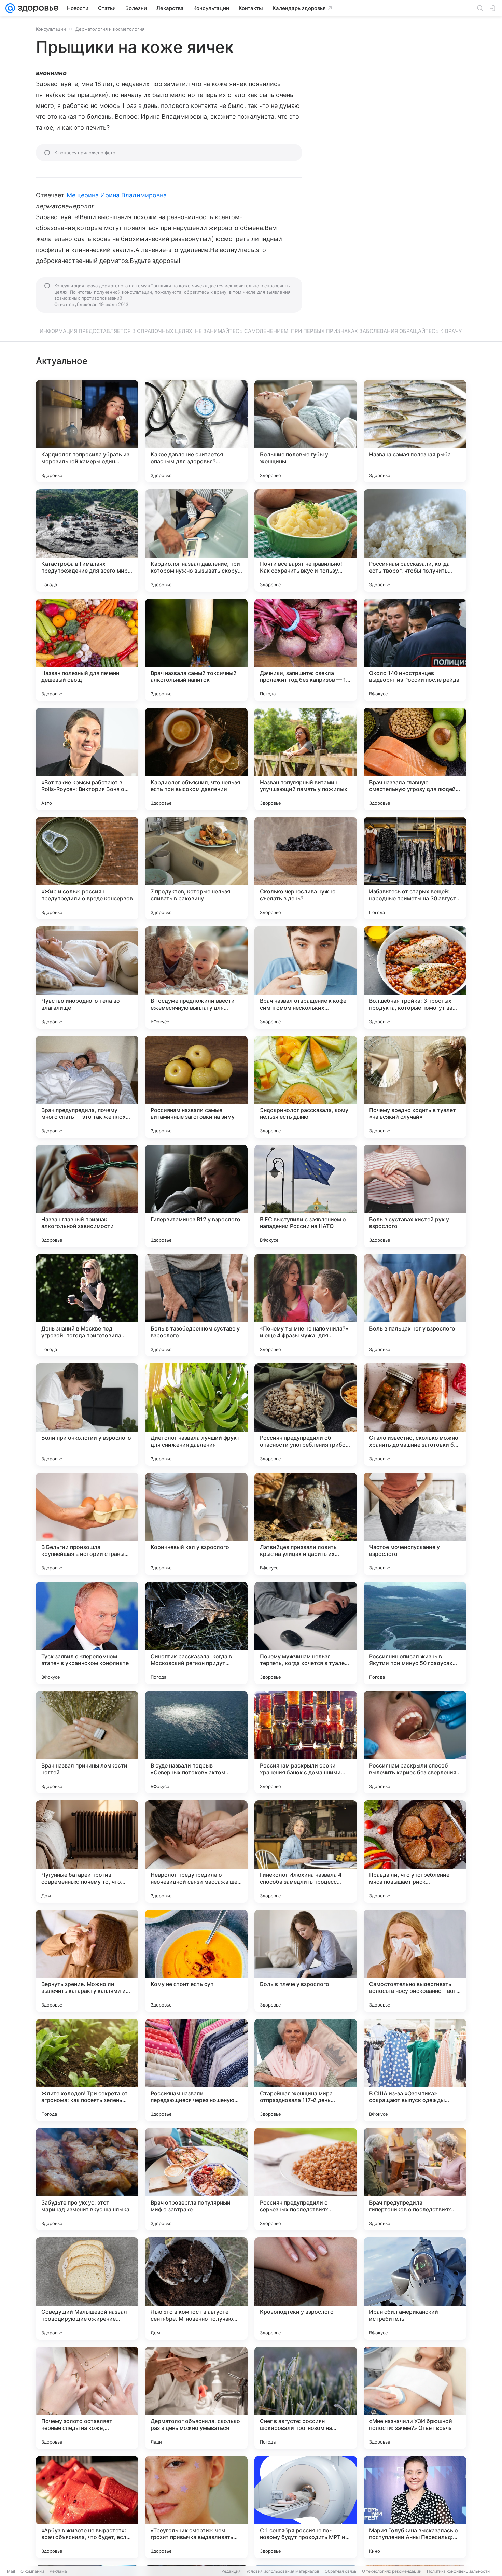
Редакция (231, 2571)
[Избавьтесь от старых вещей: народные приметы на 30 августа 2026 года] (415, 868)
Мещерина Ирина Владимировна (117, 195)
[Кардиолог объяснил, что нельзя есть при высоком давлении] (196, 759)
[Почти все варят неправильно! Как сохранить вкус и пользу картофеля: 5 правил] (306, 540)
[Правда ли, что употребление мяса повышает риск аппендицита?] (415, 1852)
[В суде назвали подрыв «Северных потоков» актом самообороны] (196, 1742)
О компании (32, 2571)
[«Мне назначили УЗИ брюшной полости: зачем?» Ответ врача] (415, 2398)
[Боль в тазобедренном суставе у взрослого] (196, 1305)
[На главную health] (37, 8)
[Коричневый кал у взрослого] (196, 1524)
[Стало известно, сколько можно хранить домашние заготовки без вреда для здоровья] (415, 1414)
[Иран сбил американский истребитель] (415, 2289)
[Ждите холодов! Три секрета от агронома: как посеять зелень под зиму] (87, 2070)
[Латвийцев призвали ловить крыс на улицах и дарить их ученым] (306, 1524)
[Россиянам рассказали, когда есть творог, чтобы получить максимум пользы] (415, 540)
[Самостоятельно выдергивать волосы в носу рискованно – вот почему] (415, 1961)
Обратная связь (341, 2571)
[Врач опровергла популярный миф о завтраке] (196, 2179)
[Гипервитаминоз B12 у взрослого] (196, 1196)
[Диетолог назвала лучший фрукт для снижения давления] (196, 1414)
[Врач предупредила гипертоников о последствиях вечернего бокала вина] (415, 2179)
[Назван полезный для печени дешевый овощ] (87, 650)
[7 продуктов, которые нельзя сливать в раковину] (196, 868)
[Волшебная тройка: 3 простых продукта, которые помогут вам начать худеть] (415, 977)
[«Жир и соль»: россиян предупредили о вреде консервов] (87, 868)
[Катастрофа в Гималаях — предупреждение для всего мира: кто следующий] (87, 540)
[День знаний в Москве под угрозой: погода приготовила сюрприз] (87, 1305)
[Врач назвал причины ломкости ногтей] (87, 1742)
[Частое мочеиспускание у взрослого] (415, 1524)
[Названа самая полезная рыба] (415, 431)
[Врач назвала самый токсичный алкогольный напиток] (196, 650)
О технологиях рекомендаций (392, 2571)
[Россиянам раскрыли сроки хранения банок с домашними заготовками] (306, 1742)
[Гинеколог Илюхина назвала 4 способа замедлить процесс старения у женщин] (306, 1852)
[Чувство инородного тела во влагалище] (87, 977)
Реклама (58, 2571)
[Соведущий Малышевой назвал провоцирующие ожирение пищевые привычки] (87, 2289)
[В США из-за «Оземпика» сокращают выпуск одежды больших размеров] (415, 2070)
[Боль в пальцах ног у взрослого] (415, 1305)
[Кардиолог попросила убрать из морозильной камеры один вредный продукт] (87, 431)
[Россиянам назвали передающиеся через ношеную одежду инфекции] (196, 2070)
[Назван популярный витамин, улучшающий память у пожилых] (306, 759)
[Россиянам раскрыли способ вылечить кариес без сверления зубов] (415, 1742)
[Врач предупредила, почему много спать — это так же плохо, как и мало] (87, 1087)
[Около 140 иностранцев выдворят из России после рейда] (415, 650)
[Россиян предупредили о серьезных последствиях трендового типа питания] (306, 2179)
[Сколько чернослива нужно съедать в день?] (306, 868)
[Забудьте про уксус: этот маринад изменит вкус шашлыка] (87, 2179)
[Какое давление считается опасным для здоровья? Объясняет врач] (196, 431)
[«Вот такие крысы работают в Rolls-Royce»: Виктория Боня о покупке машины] (87, 759)
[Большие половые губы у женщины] (306, 431)
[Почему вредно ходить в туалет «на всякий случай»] (415, 1087)
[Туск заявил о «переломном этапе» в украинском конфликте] (87, 1633)
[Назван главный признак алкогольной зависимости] (87, 1196)
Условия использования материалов (283, 2571)
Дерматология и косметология (110, 29)
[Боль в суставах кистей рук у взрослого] (415, 1196)
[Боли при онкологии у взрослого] (87, 1414)
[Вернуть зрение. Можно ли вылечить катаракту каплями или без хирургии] (87, 1961)
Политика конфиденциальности (458, 2571)
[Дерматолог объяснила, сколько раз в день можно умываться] (196, 2398)
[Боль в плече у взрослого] (306, 1961)
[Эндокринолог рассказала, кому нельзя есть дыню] (306, 1087)
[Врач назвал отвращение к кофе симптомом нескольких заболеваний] (306, 977)
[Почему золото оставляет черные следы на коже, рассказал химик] (87, 2398)
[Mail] (10, 8)
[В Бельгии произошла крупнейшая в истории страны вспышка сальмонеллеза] (87, 1524)
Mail (11, 2571)
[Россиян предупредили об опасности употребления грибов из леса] (306, 1414)
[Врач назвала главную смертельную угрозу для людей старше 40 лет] (415, 759)
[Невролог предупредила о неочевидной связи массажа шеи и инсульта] (196, 1852)
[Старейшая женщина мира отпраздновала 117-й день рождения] (306, 2070)
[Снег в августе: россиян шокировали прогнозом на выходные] (306, 2398)
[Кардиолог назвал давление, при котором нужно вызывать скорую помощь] (196, 540)
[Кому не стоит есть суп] (196, 1961)
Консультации (51, 29)
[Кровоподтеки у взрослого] (306, 2289)
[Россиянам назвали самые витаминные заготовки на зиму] (196, 1087)
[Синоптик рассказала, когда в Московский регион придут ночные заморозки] (196, 1633)
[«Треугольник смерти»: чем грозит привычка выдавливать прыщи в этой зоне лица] (196, 2507)
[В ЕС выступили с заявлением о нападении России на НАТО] (306, 1196)
